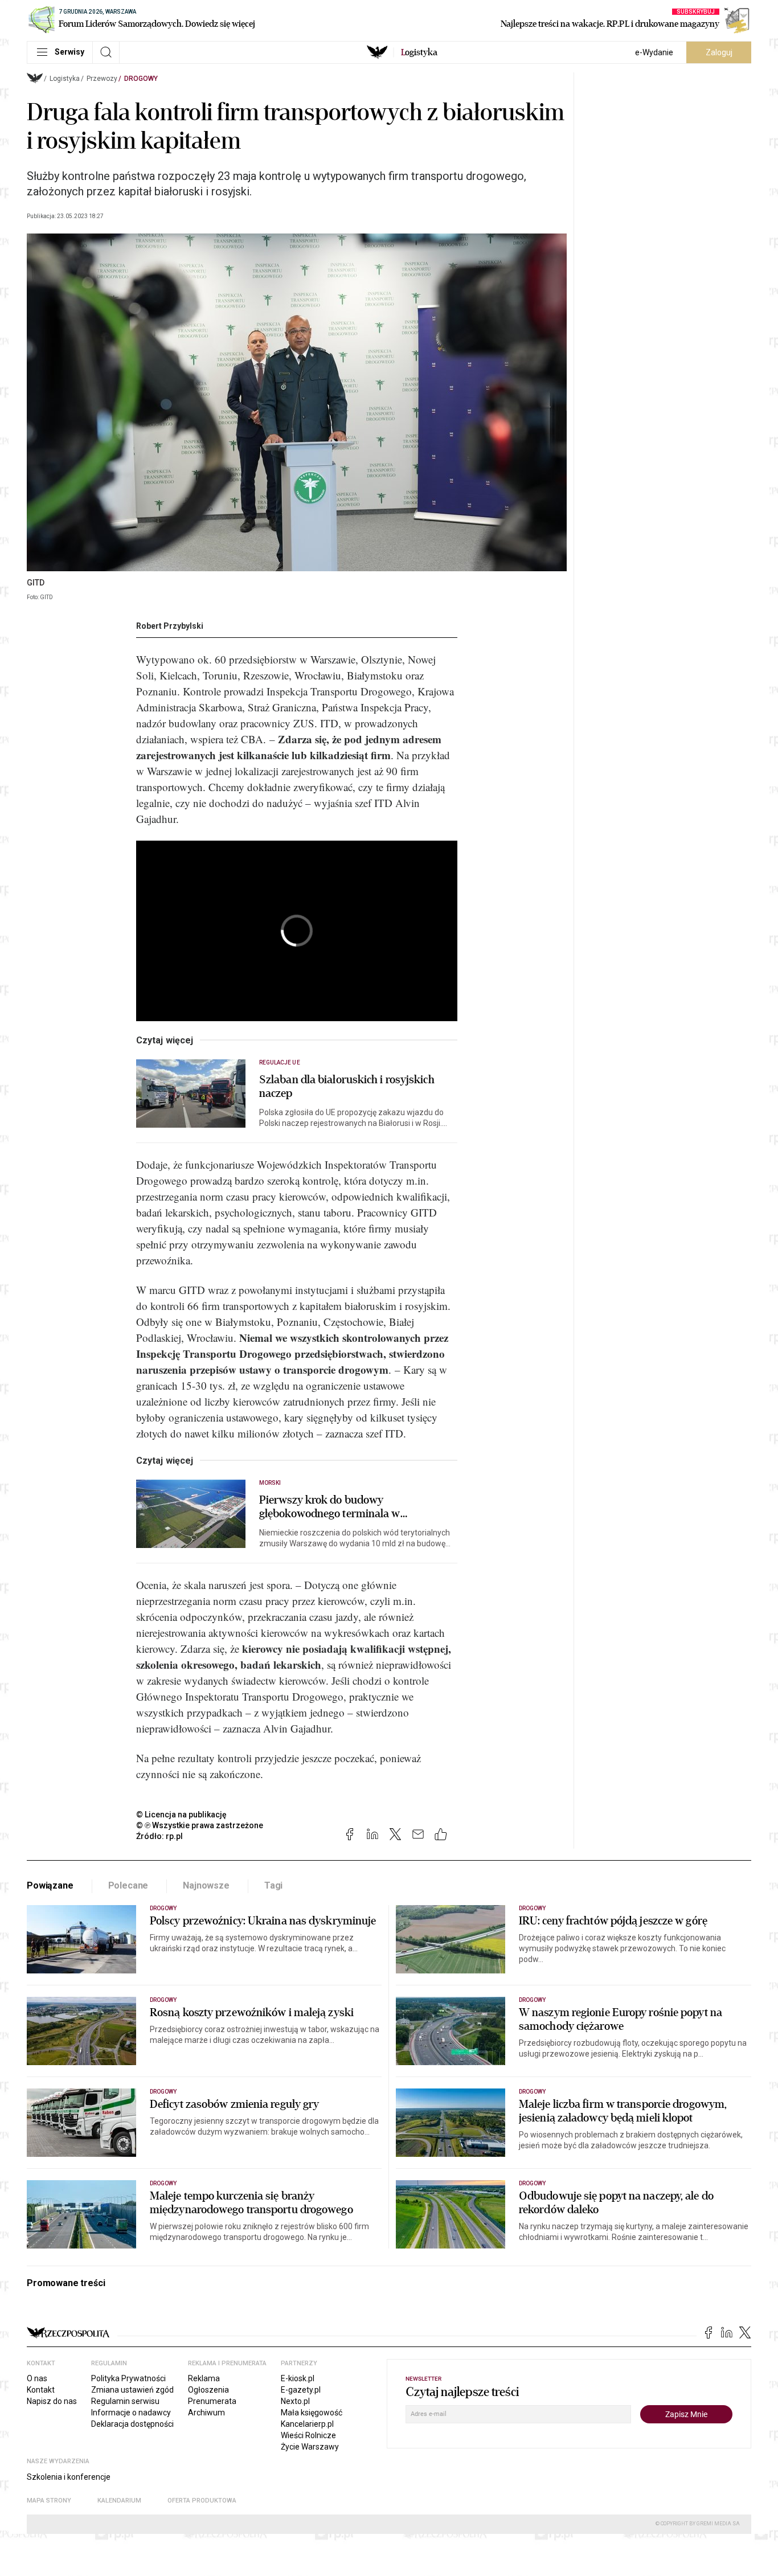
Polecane (128, 1885)
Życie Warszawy (310, 2447)
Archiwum (206, 2413)
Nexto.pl (295, 2401)
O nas (37, 2378)
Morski (270, 1483)
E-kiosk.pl (298, 2378)
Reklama (204, 2378)
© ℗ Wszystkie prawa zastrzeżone (200, 1825)
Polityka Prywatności (128, 2378)
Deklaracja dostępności (132, 2424)
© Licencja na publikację (182, 1815)
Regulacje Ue (280, 1062)
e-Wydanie (654, 52)
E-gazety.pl (301, 2390)
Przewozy (102, 79)
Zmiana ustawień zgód (132, 2390)
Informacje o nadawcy (131, 2413)
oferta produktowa (202, 2501)
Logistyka (65, 79)
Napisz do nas (52, 2401)
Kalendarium (119, 2501)
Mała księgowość (312, 2413)
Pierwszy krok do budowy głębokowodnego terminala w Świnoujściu (330, 1507)
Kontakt (41, 2390)
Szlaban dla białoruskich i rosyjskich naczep (347, 1087)
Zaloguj (719, 52)
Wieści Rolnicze (308, 2435)
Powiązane (50, 1885)
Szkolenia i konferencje (69, 2477)
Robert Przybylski (170, 626)
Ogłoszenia (208, 2390)
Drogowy (141, 79)
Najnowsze (206, 1885)
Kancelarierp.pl (307, 2424)
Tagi (273, 1885)
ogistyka (419, 52)
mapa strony (49, 2501)
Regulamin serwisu (125, 2401)
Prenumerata (212, 2401)
